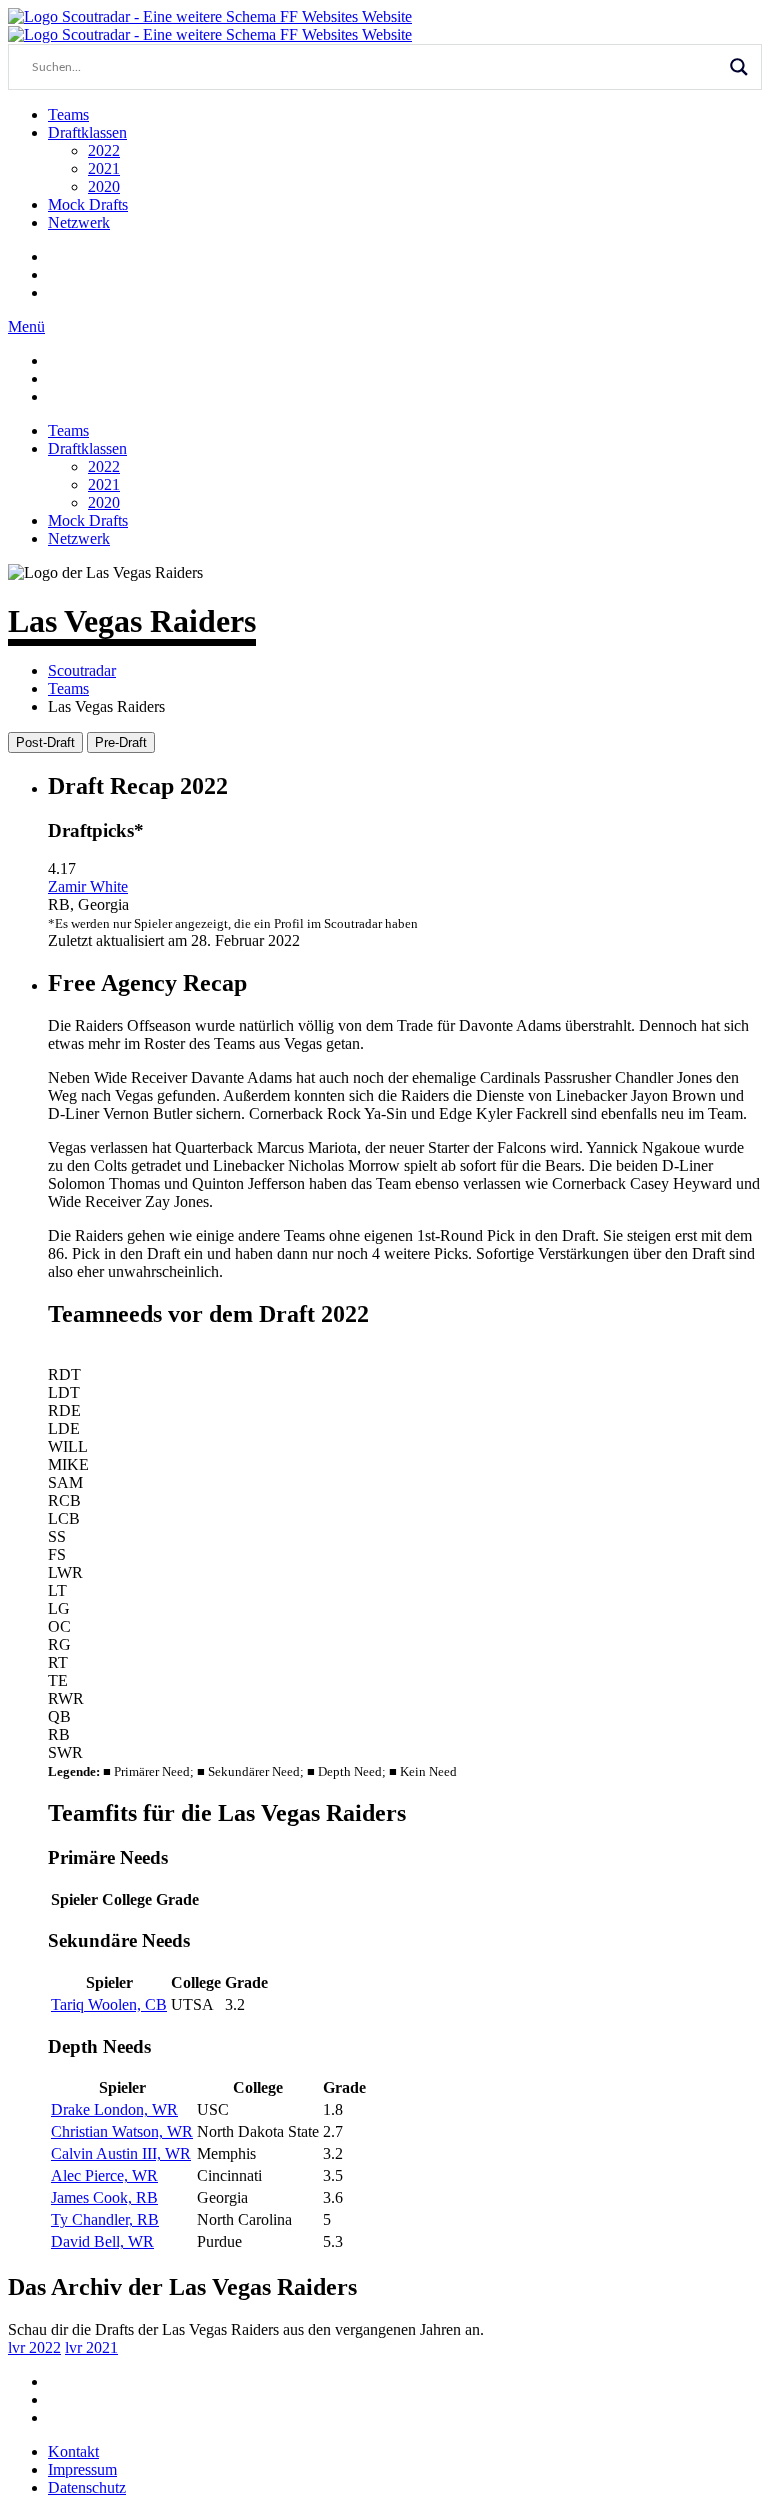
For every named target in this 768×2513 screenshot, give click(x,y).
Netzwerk (79, 222)
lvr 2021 (91, 2347)
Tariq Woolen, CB (109, 2004)
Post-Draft (45, 742)
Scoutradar (82, 670)
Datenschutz (87, 2487)
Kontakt (73, 2451)
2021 (104, 168)
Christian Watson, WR (122, 2131)
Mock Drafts (88, 204)
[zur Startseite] (210, 16)
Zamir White (88, 886)
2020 (104, 186)
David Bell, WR (102, 2241)
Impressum (82, 2469)
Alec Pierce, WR (104, 2175)
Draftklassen (87, 132)
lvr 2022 (34, 2347)
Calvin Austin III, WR (121, 2153)
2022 (104, 150)
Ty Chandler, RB (105, 2219)
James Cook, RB (104, 2197)
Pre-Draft (121, 742)
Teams (68, 114)
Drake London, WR (114, 2109)
